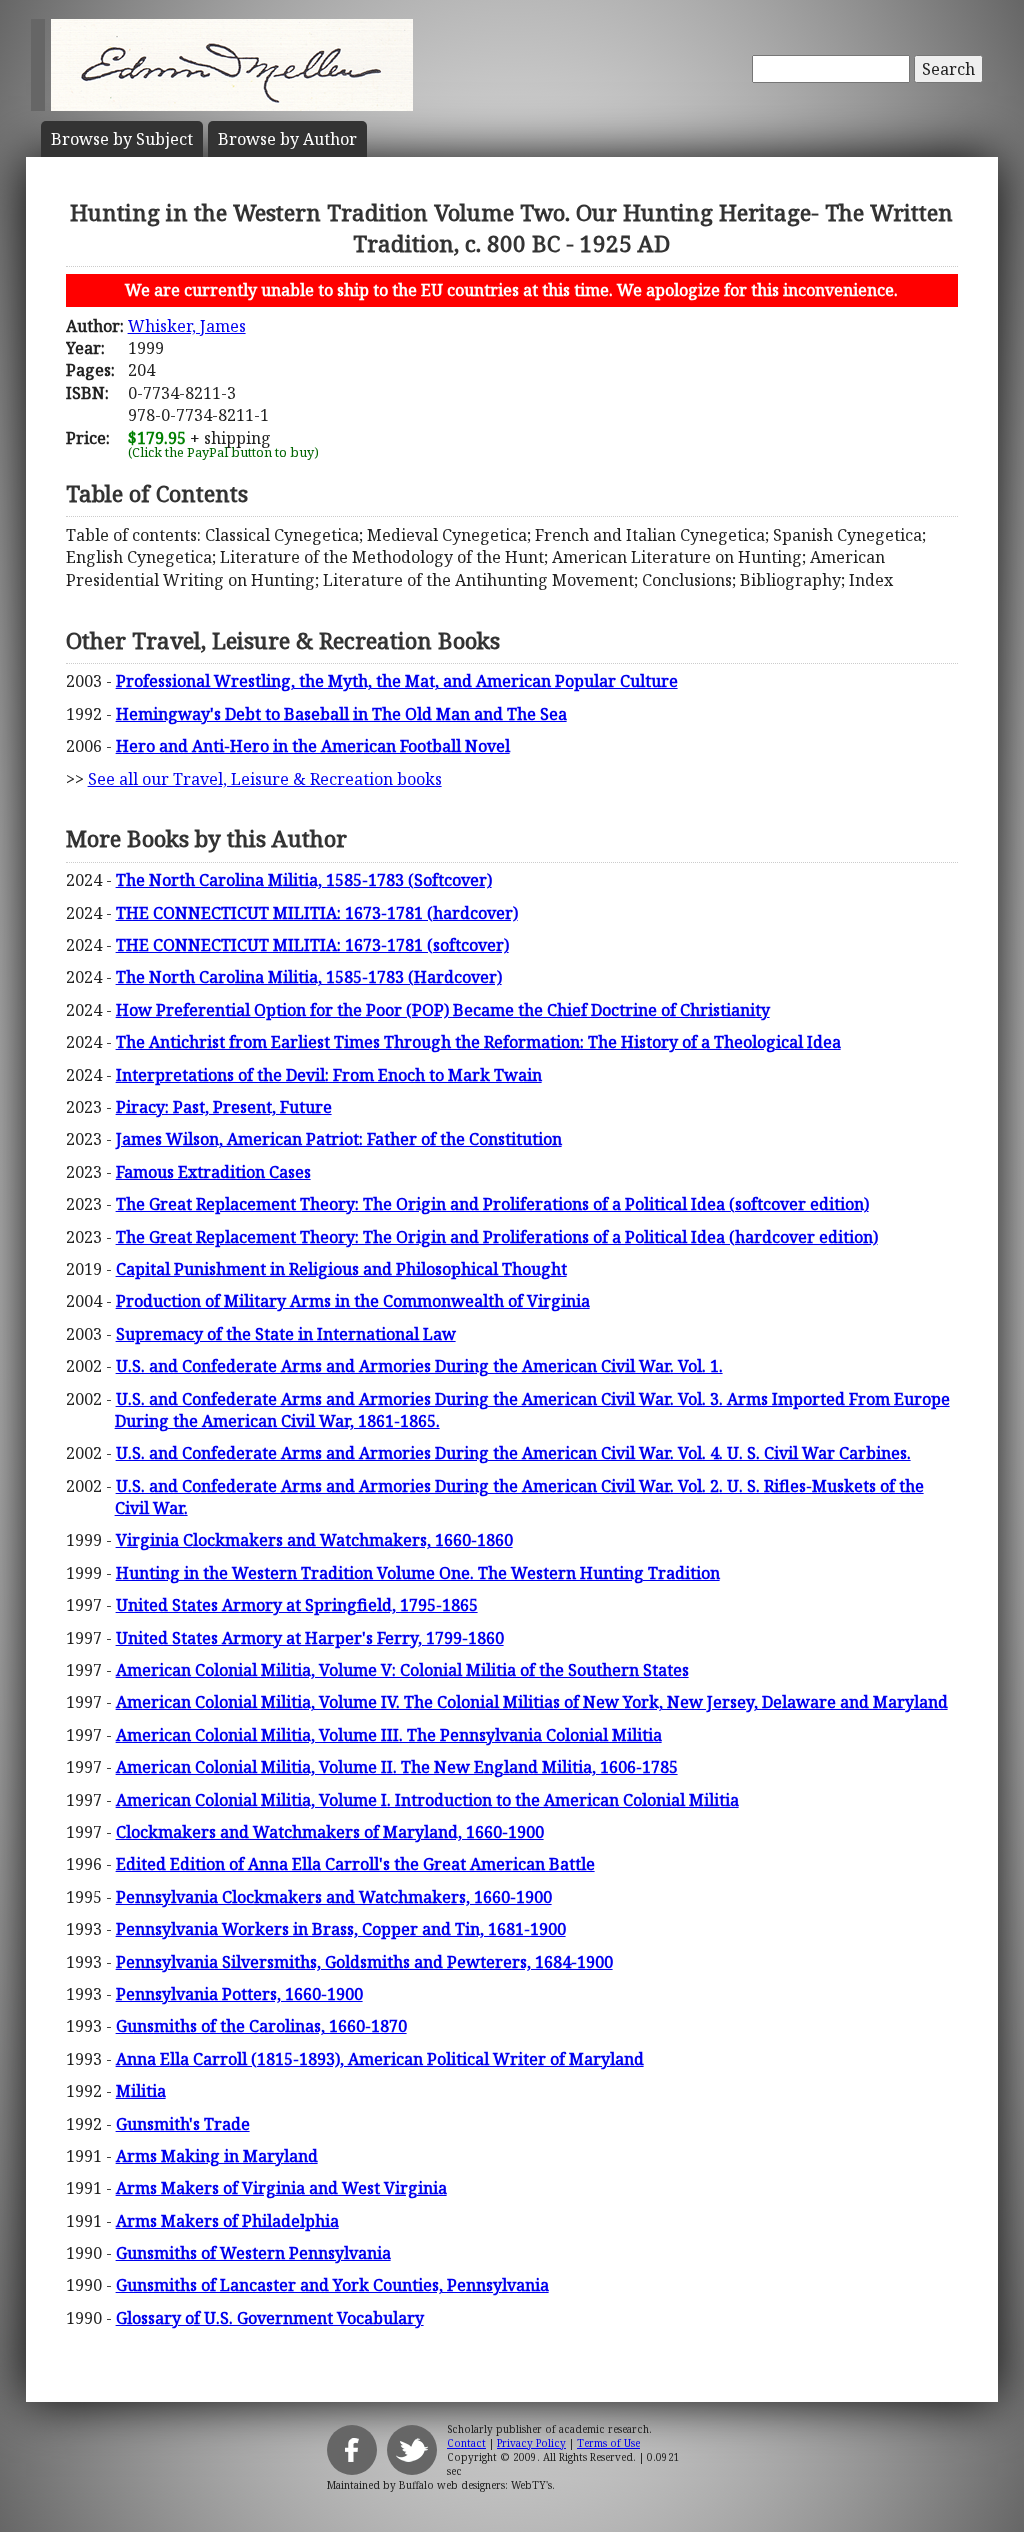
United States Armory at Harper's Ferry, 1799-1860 (310, 1638)
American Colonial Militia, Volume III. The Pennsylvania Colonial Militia (389, 1735)
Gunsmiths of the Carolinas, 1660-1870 (261, 2026)
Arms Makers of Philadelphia (227, 2221)
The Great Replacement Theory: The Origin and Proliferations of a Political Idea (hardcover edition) (497, 1237)
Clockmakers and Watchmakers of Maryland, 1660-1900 (330, 1832)
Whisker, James (187, 326)
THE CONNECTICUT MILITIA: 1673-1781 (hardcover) (317, 913)
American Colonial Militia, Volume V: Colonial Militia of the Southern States (402, 1670)
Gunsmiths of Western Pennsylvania (253, 2253)
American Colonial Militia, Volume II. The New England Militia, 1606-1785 (397, 1767)
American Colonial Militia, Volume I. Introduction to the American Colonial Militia (427, 1800)
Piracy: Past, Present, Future (224, 1107)
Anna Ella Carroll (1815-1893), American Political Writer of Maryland (380, 2059)
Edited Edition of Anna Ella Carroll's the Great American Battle (355, 1864)
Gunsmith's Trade (183, 2124)
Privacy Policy (531, 2443)
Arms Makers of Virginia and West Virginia (281, 2188)
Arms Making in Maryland (217, 2156)
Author (287, 139)
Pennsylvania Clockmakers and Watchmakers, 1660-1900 (334, 1897)
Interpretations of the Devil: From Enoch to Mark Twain (329, 1075)
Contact (466, 2443)
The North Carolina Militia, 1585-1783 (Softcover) (304, 880)
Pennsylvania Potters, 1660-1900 (239, 1994)
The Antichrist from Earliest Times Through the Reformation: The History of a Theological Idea (478, 1042)
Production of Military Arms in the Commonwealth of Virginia (353, 1301)
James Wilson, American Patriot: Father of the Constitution (339, 1139)
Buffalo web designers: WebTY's (475, 2485)
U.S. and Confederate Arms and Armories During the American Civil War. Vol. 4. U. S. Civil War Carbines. (513, 1453)
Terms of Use (608, 2443)
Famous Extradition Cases (213, 1172)
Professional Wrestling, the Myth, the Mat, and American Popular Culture (397, 681)
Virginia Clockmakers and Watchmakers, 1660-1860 (314, 1540)
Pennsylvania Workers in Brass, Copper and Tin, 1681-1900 (341, 1929)
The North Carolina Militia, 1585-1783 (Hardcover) (309, 977)
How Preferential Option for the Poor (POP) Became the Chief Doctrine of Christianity (443, 1010)
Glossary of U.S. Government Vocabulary (270, 2318)
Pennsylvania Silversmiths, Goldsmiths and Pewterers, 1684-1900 (364, 1962)
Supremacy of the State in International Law (286, 1334)
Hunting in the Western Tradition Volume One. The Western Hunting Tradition (418, 1573)
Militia (141, 2091)
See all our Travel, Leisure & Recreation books (265, 779)
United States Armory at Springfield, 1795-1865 (297, 1605)
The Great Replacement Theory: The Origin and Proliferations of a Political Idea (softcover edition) (492, 1204)
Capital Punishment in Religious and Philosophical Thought (341, 1269)
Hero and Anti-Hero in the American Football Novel (313, 746)
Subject (122, 139)
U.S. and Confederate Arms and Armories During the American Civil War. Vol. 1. (419, 1366)
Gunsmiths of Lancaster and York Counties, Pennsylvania (332, 2285)
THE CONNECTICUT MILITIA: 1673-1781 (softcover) (312, 945)
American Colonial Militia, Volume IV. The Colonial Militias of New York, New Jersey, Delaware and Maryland (532, 1702)
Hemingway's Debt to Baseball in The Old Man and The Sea (341, 714)
